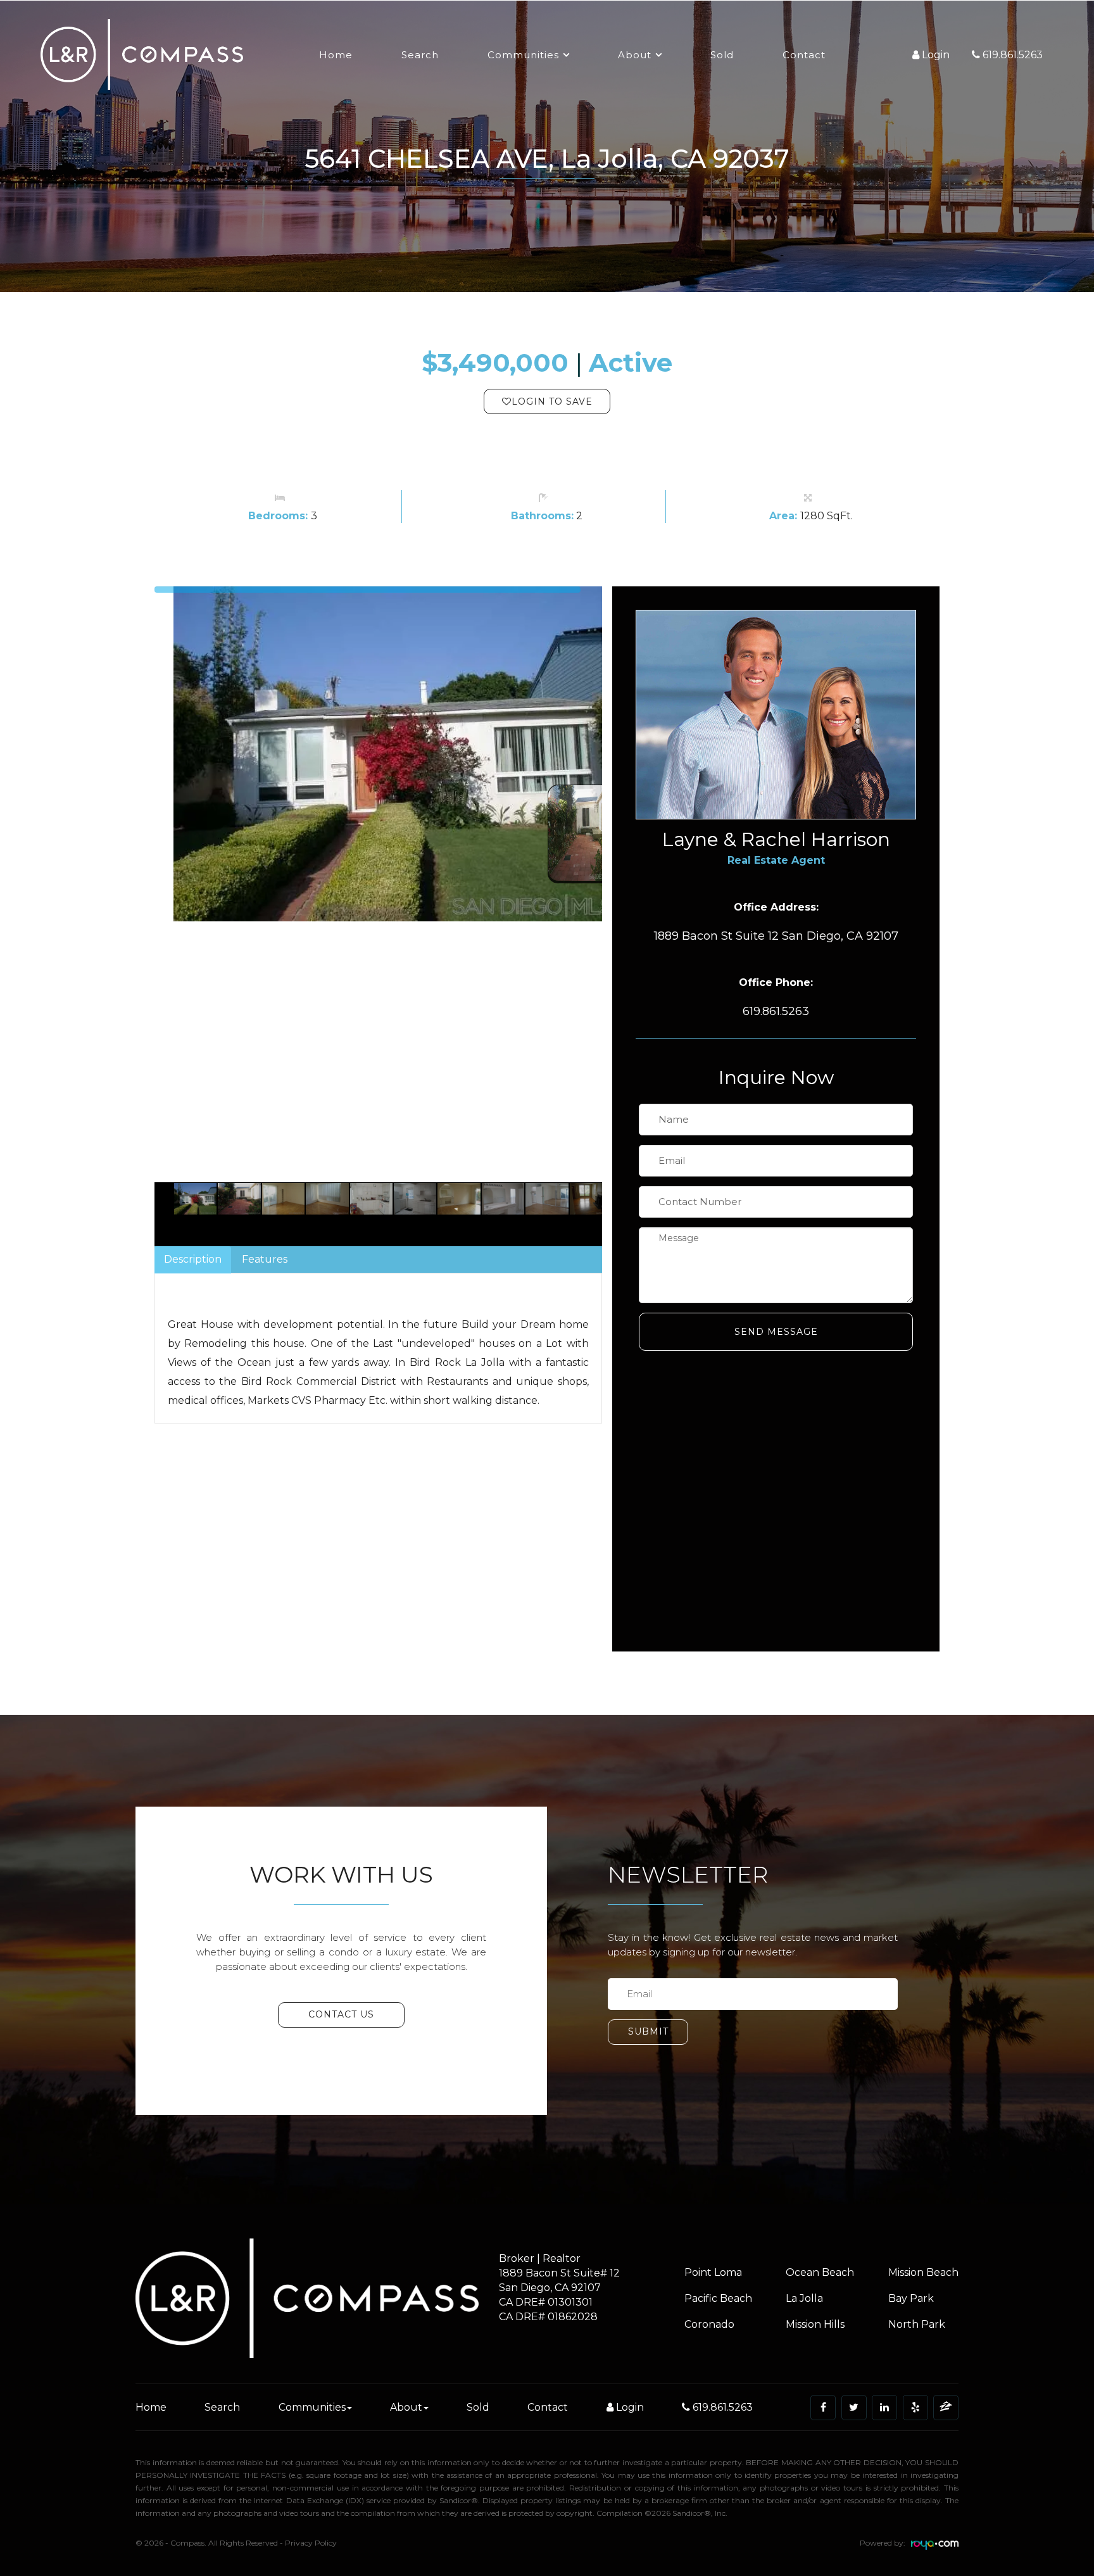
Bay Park (911, 2298)
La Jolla (804, 2298)
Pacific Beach (718, 2298)
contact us (341, 2014)
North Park (917, 2324)
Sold (722, 55)
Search (420, 55)
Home (336, 55)
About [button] (635, 55)
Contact (804, 55)
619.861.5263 (721, 2407)
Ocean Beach (820, 2272)
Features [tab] (265, 1259)
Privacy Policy (311, 2543)
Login (629, 2407)
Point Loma (713, 2272)
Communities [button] (523, 55)
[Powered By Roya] (935, 2547)
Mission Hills (815, 2324)
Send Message (776, 1332)
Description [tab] (193, 1259)
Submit (648, 2031)
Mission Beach (923, 2272)
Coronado (709, 2324)
